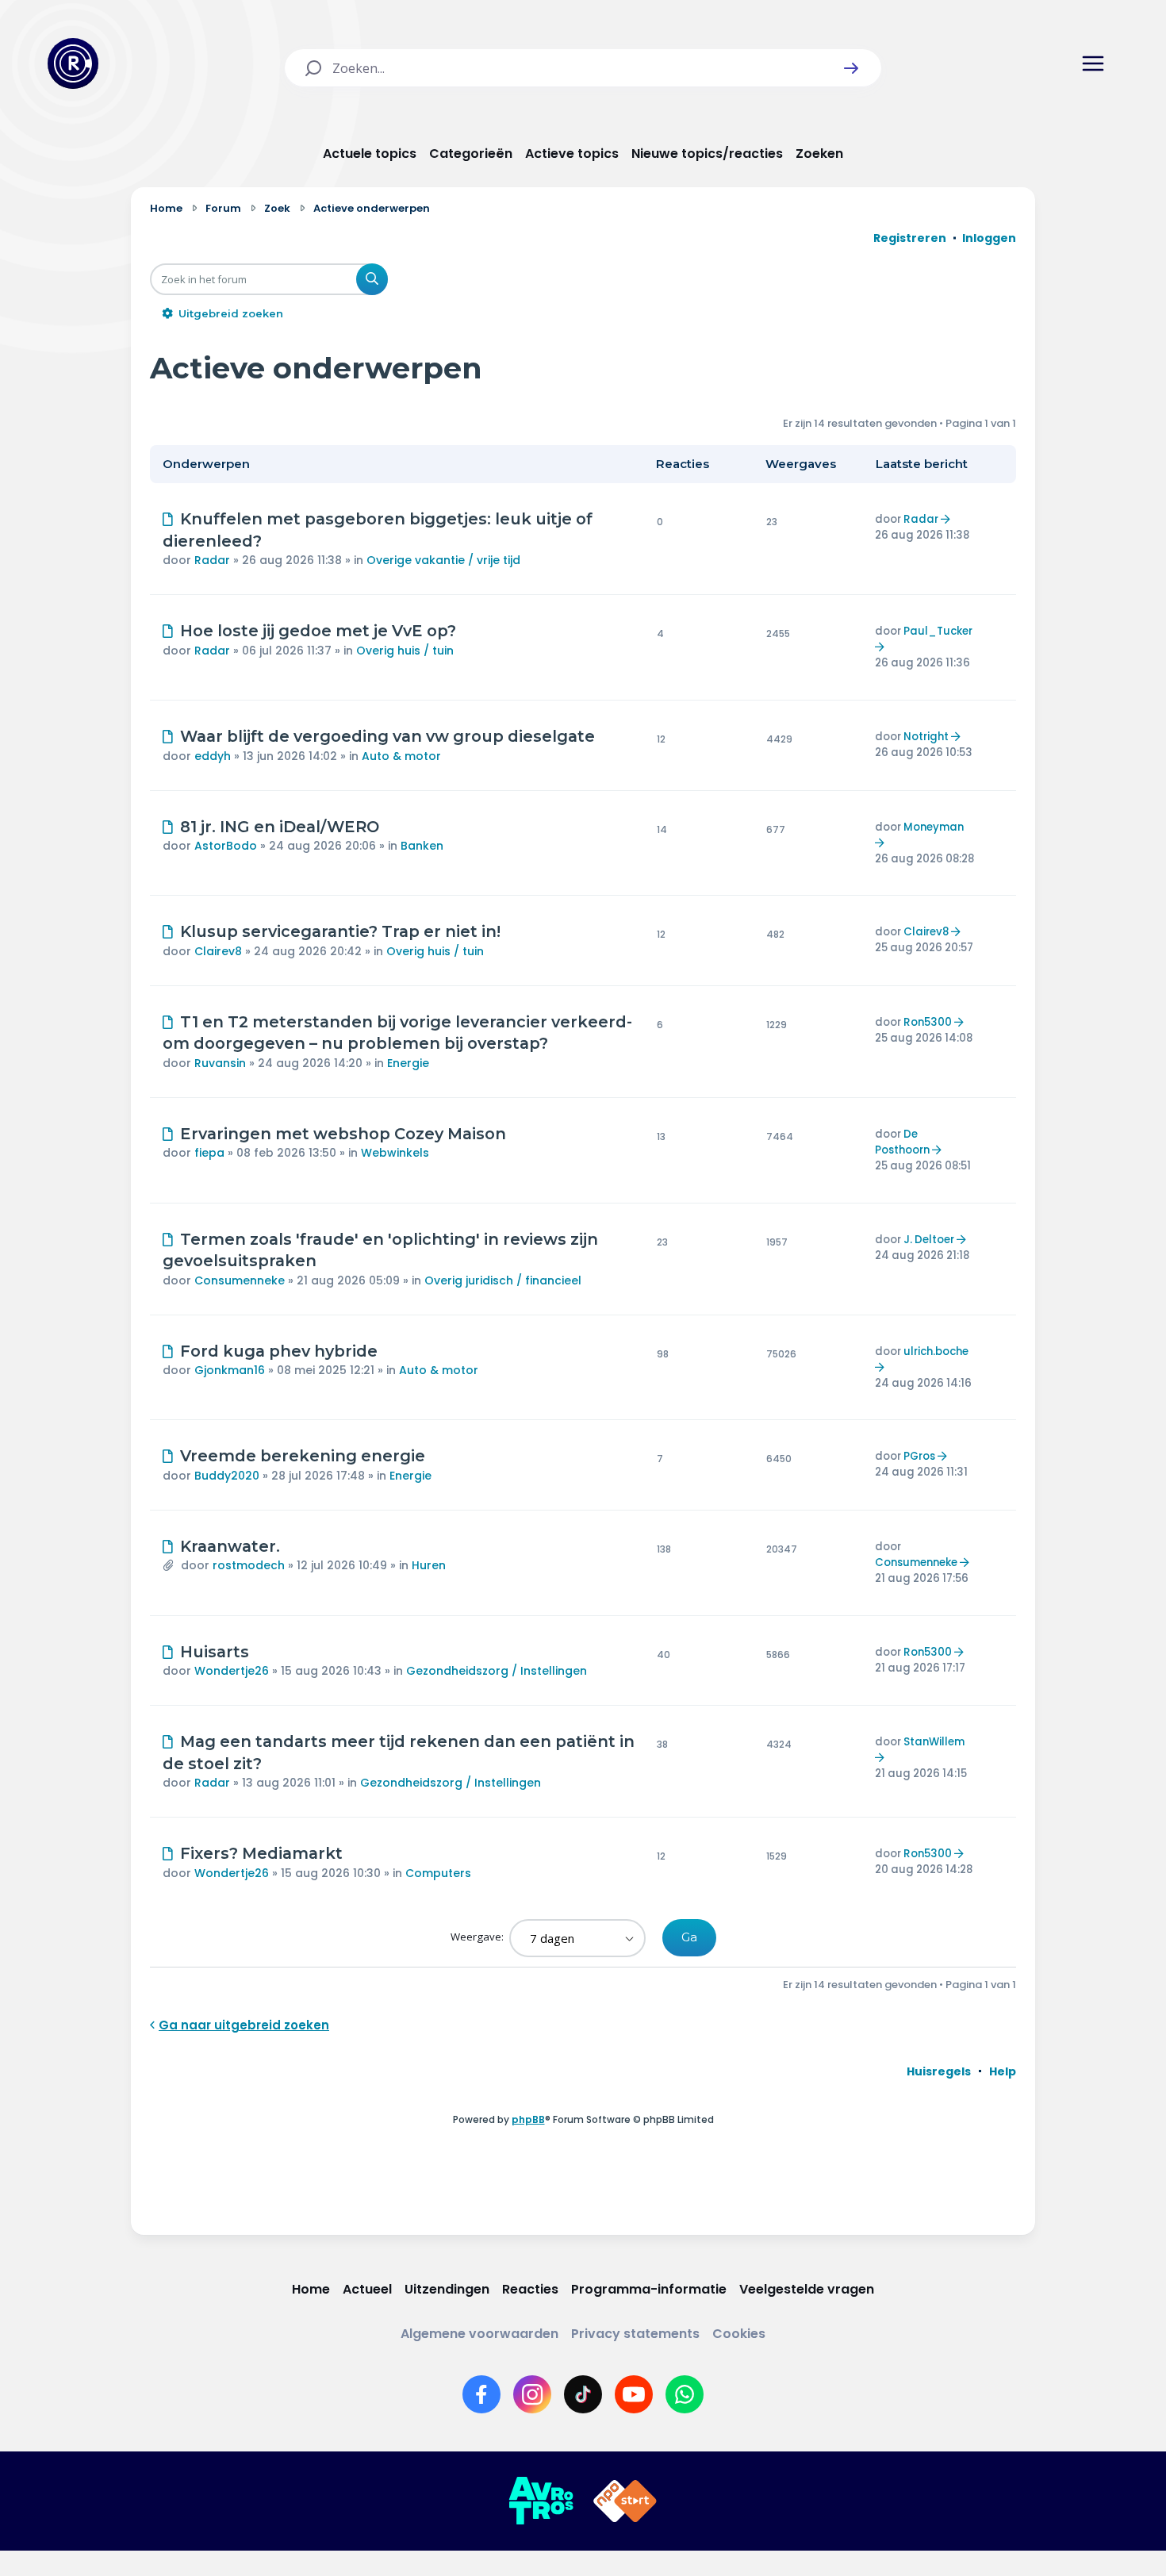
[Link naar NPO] (625, 2501)
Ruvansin (220, 1063)
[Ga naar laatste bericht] (947, 519)
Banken (422, 846)
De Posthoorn (902, 1142)
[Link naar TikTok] (583, 2394)
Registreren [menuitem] (910, 238)
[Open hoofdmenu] (1093, 63)
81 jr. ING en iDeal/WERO (280, 827)
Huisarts (215, 1652)
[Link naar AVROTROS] (541, 2501)
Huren (429, 1565)
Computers (438, 1873)
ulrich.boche (936, 1351)
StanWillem (934, 1742)
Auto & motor (401, 756)
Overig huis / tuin (405, 651)
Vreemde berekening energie (303, 1456)
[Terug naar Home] (73, 63)
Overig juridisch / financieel (503, 1280)
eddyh (213, 756)
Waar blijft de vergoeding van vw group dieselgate (387, 736)
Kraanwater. (230, 1546)
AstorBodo (226, 846)
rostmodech (249, 1565)
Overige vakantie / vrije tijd (443, 560)
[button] (851, 68)
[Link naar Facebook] (481, 2394)
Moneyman (934, 827)
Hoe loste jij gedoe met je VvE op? (318, 631)
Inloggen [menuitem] (989, 238)
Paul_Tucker (938, 631)
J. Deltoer (929, 1240)
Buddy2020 (227, 1476)
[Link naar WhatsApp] (685, 2394)
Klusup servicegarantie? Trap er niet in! (340, 931)
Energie (408, 1063)
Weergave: (478, 1937)
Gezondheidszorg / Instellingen (497, 1671)
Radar (212, 560)
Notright (926, 737)
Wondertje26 (232, 1671)
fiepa (209, 1153)
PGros (919, 1456)
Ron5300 (928, 1022)
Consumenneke (240, 1280)
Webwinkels (395, 1153)
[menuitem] (939, 2071)
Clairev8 (218, 951)
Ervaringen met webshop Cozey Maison (343, 1134)
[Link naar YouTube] (634, 2394)
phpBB (528, 2119)
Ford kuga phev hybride (279, 1351)
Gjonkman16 (230, 1370)
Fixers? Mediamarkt (261, 1853)
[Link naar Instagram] (532, 2394)
